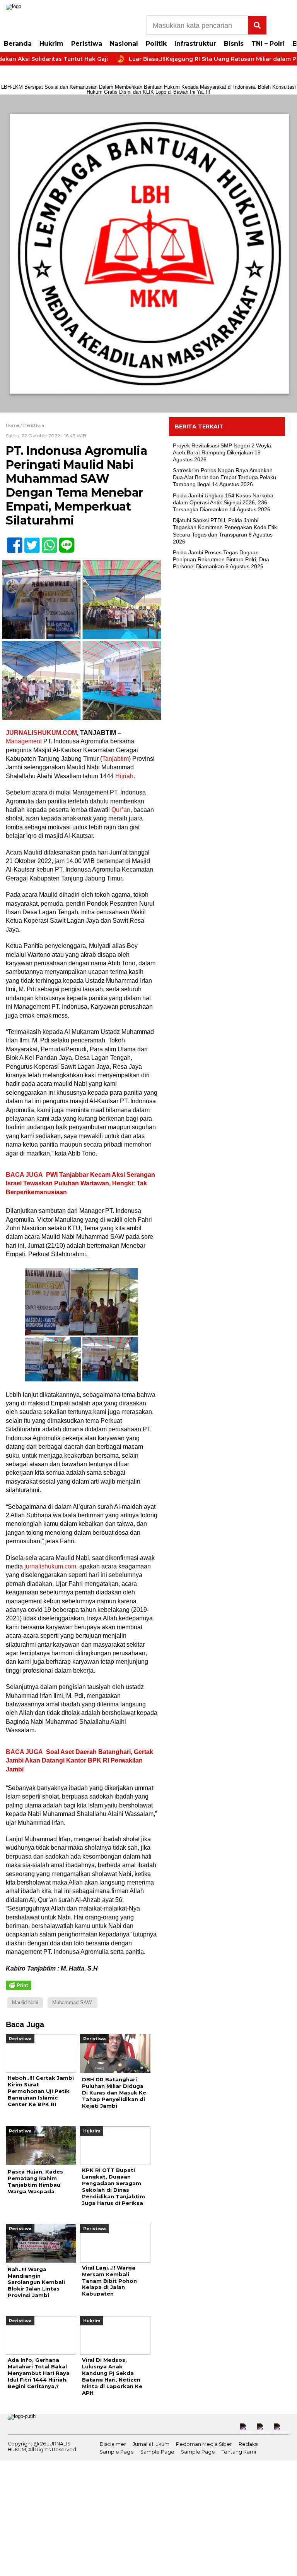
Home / (15, 425)
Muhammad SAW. (73, 2003)
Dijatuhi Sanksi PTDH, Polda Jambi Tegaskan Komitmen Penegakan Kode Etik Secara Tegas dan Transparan (225, 527)
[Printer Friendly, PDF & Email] (19, 1985)
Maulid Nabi (25, 2003)
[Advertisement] (227, 634)
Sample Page (117, 2452)
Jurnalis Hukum (151, 2444)
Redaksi (248, 2444)
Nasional (124, 44)
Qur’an (121, 810)
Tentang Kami (239, 2452)
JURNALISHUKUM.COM (41, 733)
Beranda (18, 44)
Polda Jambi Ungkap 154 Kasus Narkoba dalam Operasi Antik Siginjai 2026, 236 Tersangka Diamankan (223, 502)
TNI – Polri (268, 44)
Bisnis (234, 44)
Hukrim (51, 44)
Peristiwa (87, 44)
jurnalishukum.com (50, 1566)
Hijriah (124, 776)
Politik (156, 44)
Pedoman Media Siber (204, 2444)
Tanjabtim (115, 759)
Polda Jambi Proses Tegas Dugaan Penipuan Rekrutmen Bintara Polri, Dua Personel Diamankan (221, 559)
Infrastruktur (195, 44)
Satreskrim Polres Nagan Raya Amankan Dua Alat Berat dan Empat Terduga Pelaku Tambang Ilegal (224, 477)
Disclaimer (113, 2444)
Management (24, 741)
